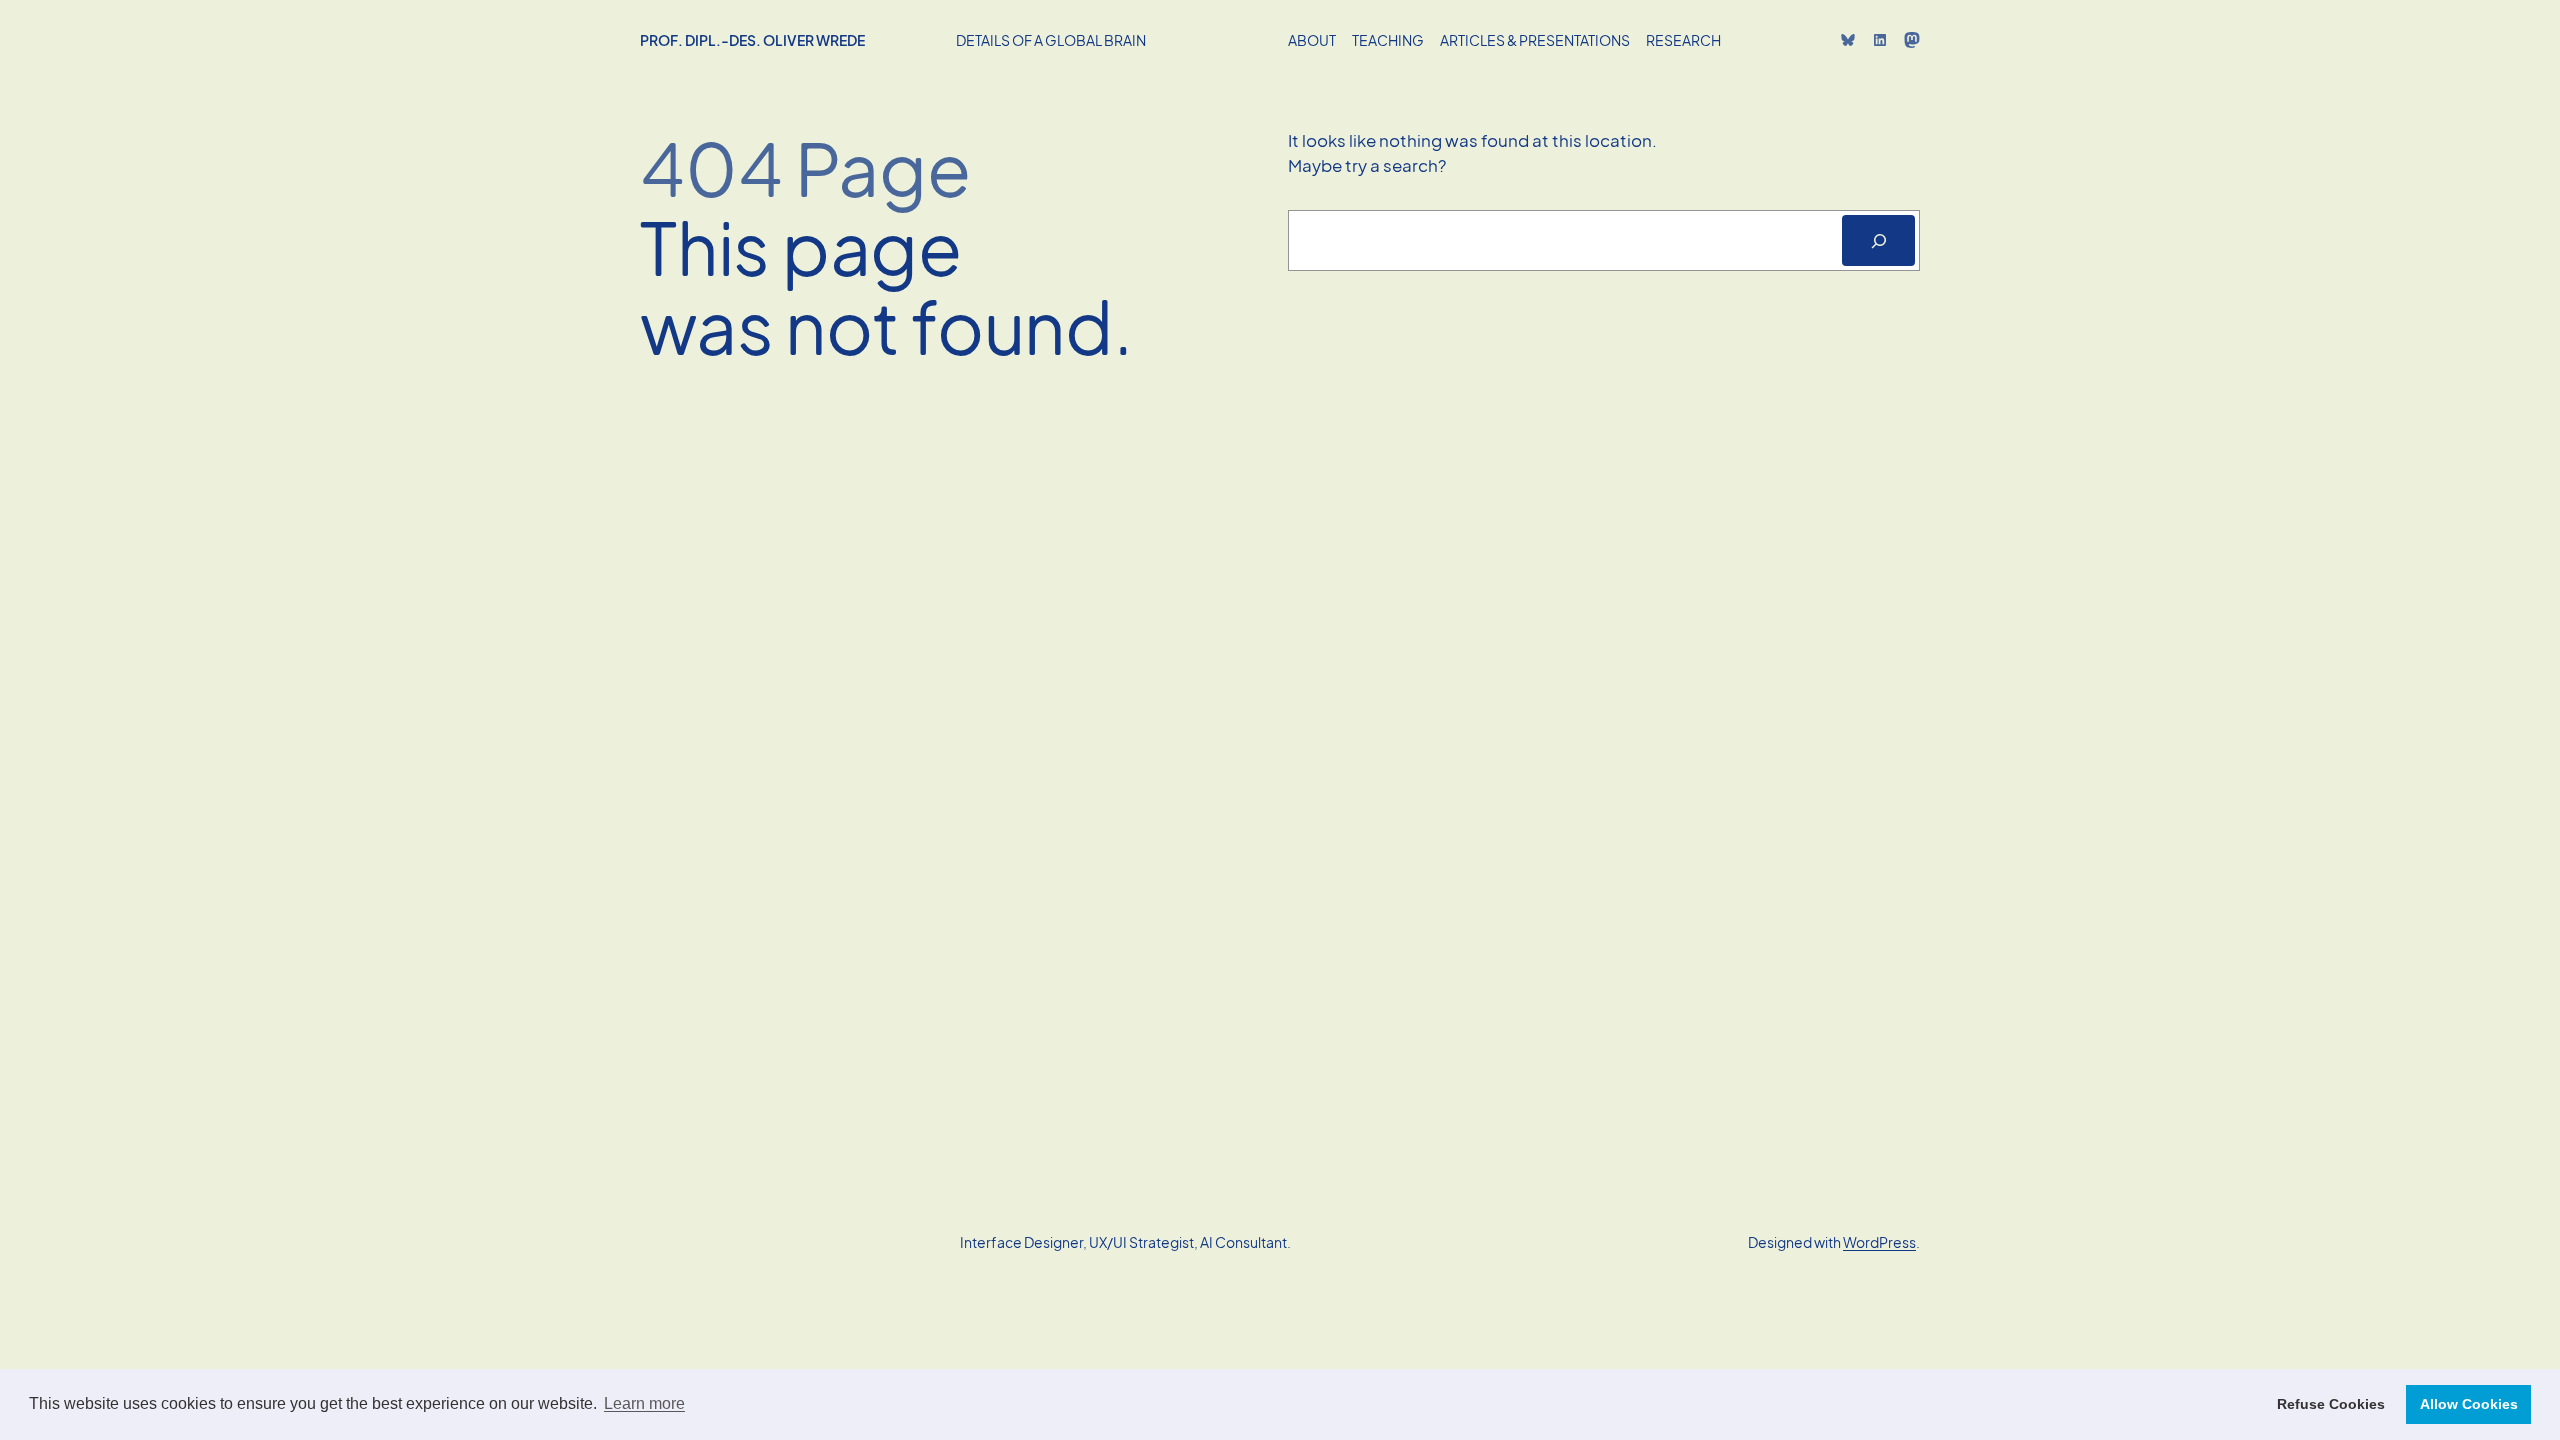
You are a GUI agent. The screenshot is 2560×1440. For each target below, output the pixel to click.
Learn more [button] (644, 1403)
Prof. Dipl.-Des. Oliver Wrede (752, 40)
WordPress (1879, 1242)
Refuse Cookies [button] (2331, 1404)
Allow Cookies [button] (2469, 1404)
